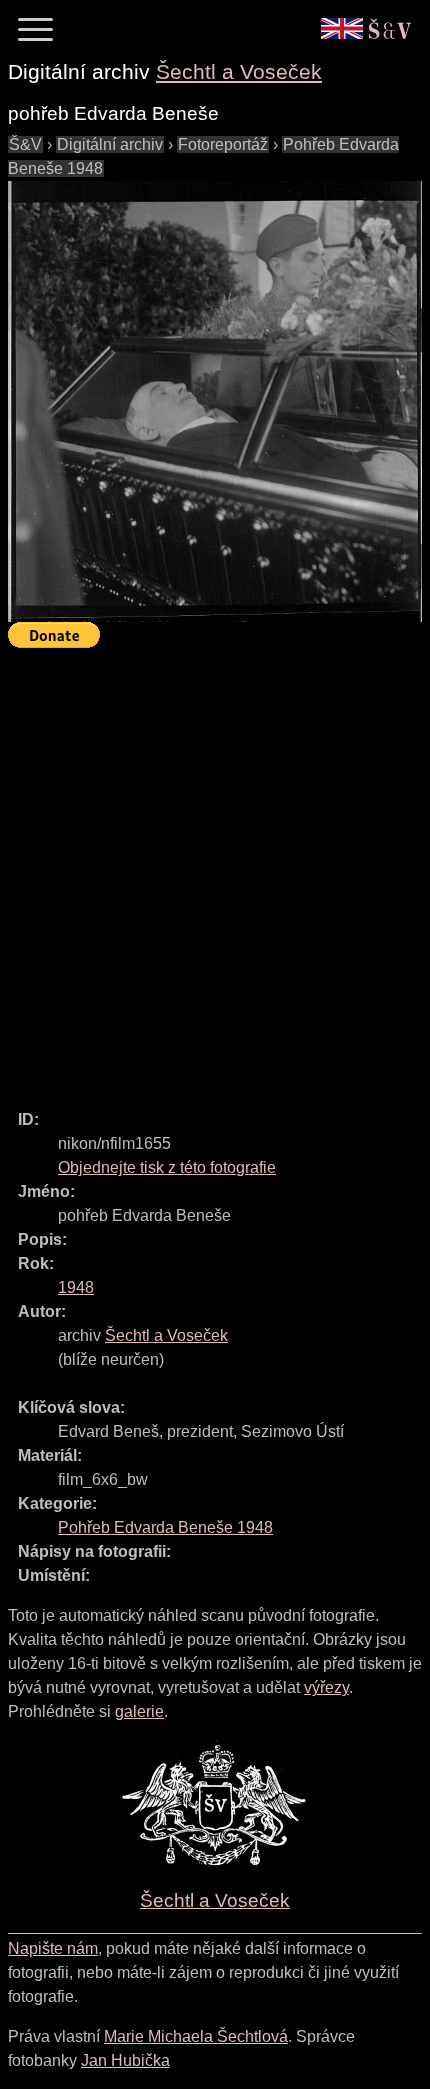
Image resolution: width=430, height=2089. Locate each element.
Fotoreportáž (223, 144)
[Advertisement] (215, 870)
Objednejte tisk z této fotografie (167, 1167)
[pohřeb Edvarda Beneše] (215, 402)
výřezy (326, 1687)
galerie (139, 1711)
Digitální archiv (110, 144)
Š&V (25, 144)
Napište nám (53, 1948)
